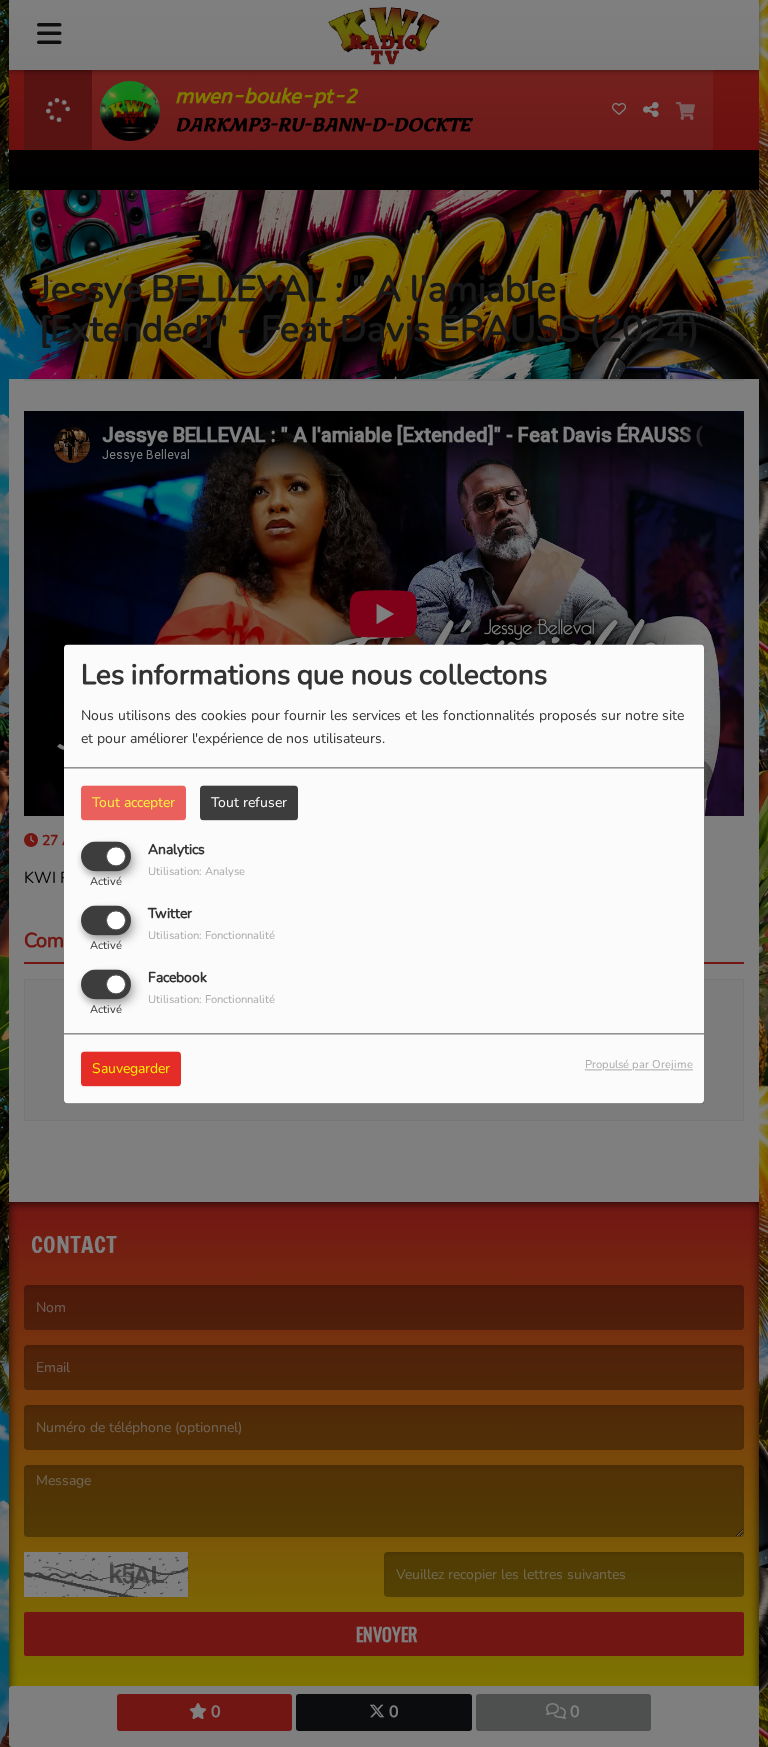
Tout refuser (249, 802)
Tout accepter (133, 802)
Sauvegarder (131, 1068)
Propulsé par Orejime (639, 1064)
